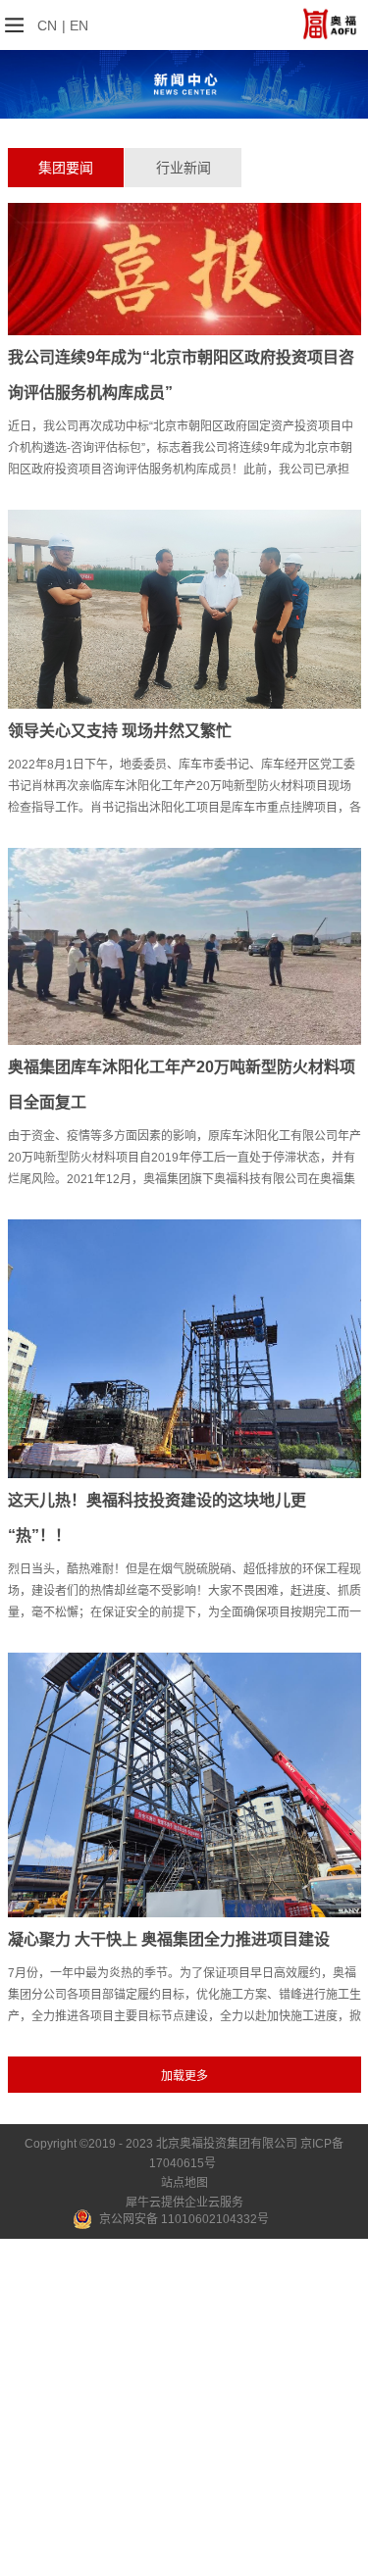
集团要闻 (66, 168)
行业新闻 (184, 168)
